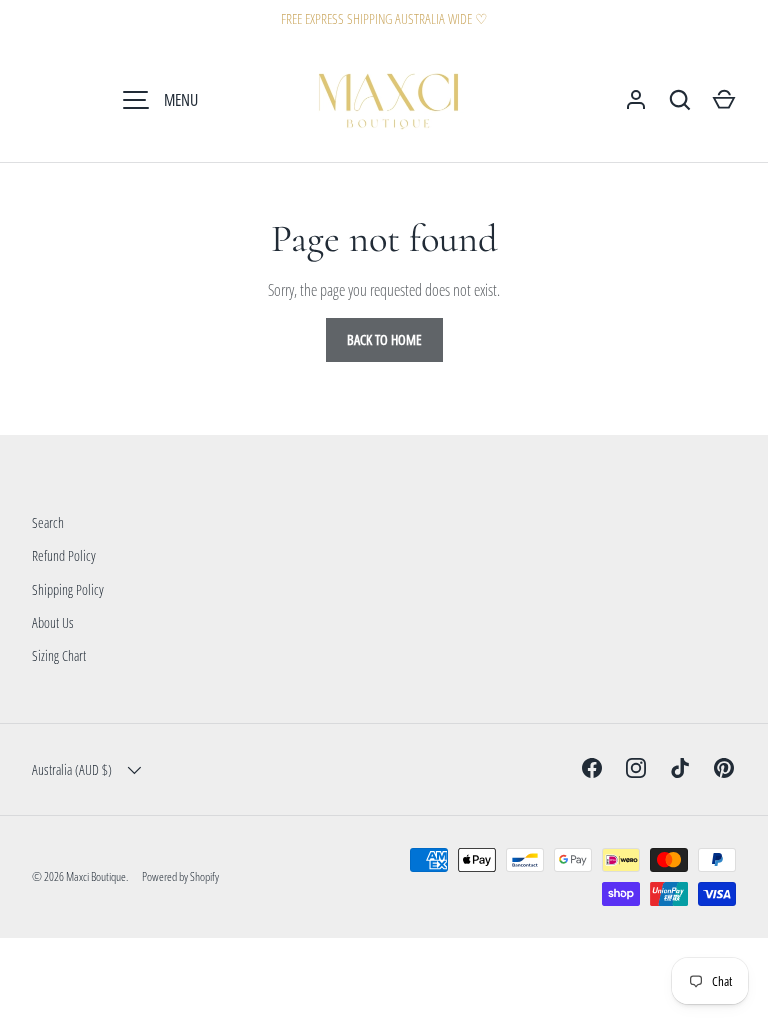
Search (48, 522)
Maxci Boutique (96, 876)
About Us (53, 622)
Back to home (384, 339)
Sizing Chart (59, 655)
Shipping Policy (68, 589)
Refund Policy (64, 555)
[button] (724, 100)
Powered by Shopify (180, 876)
